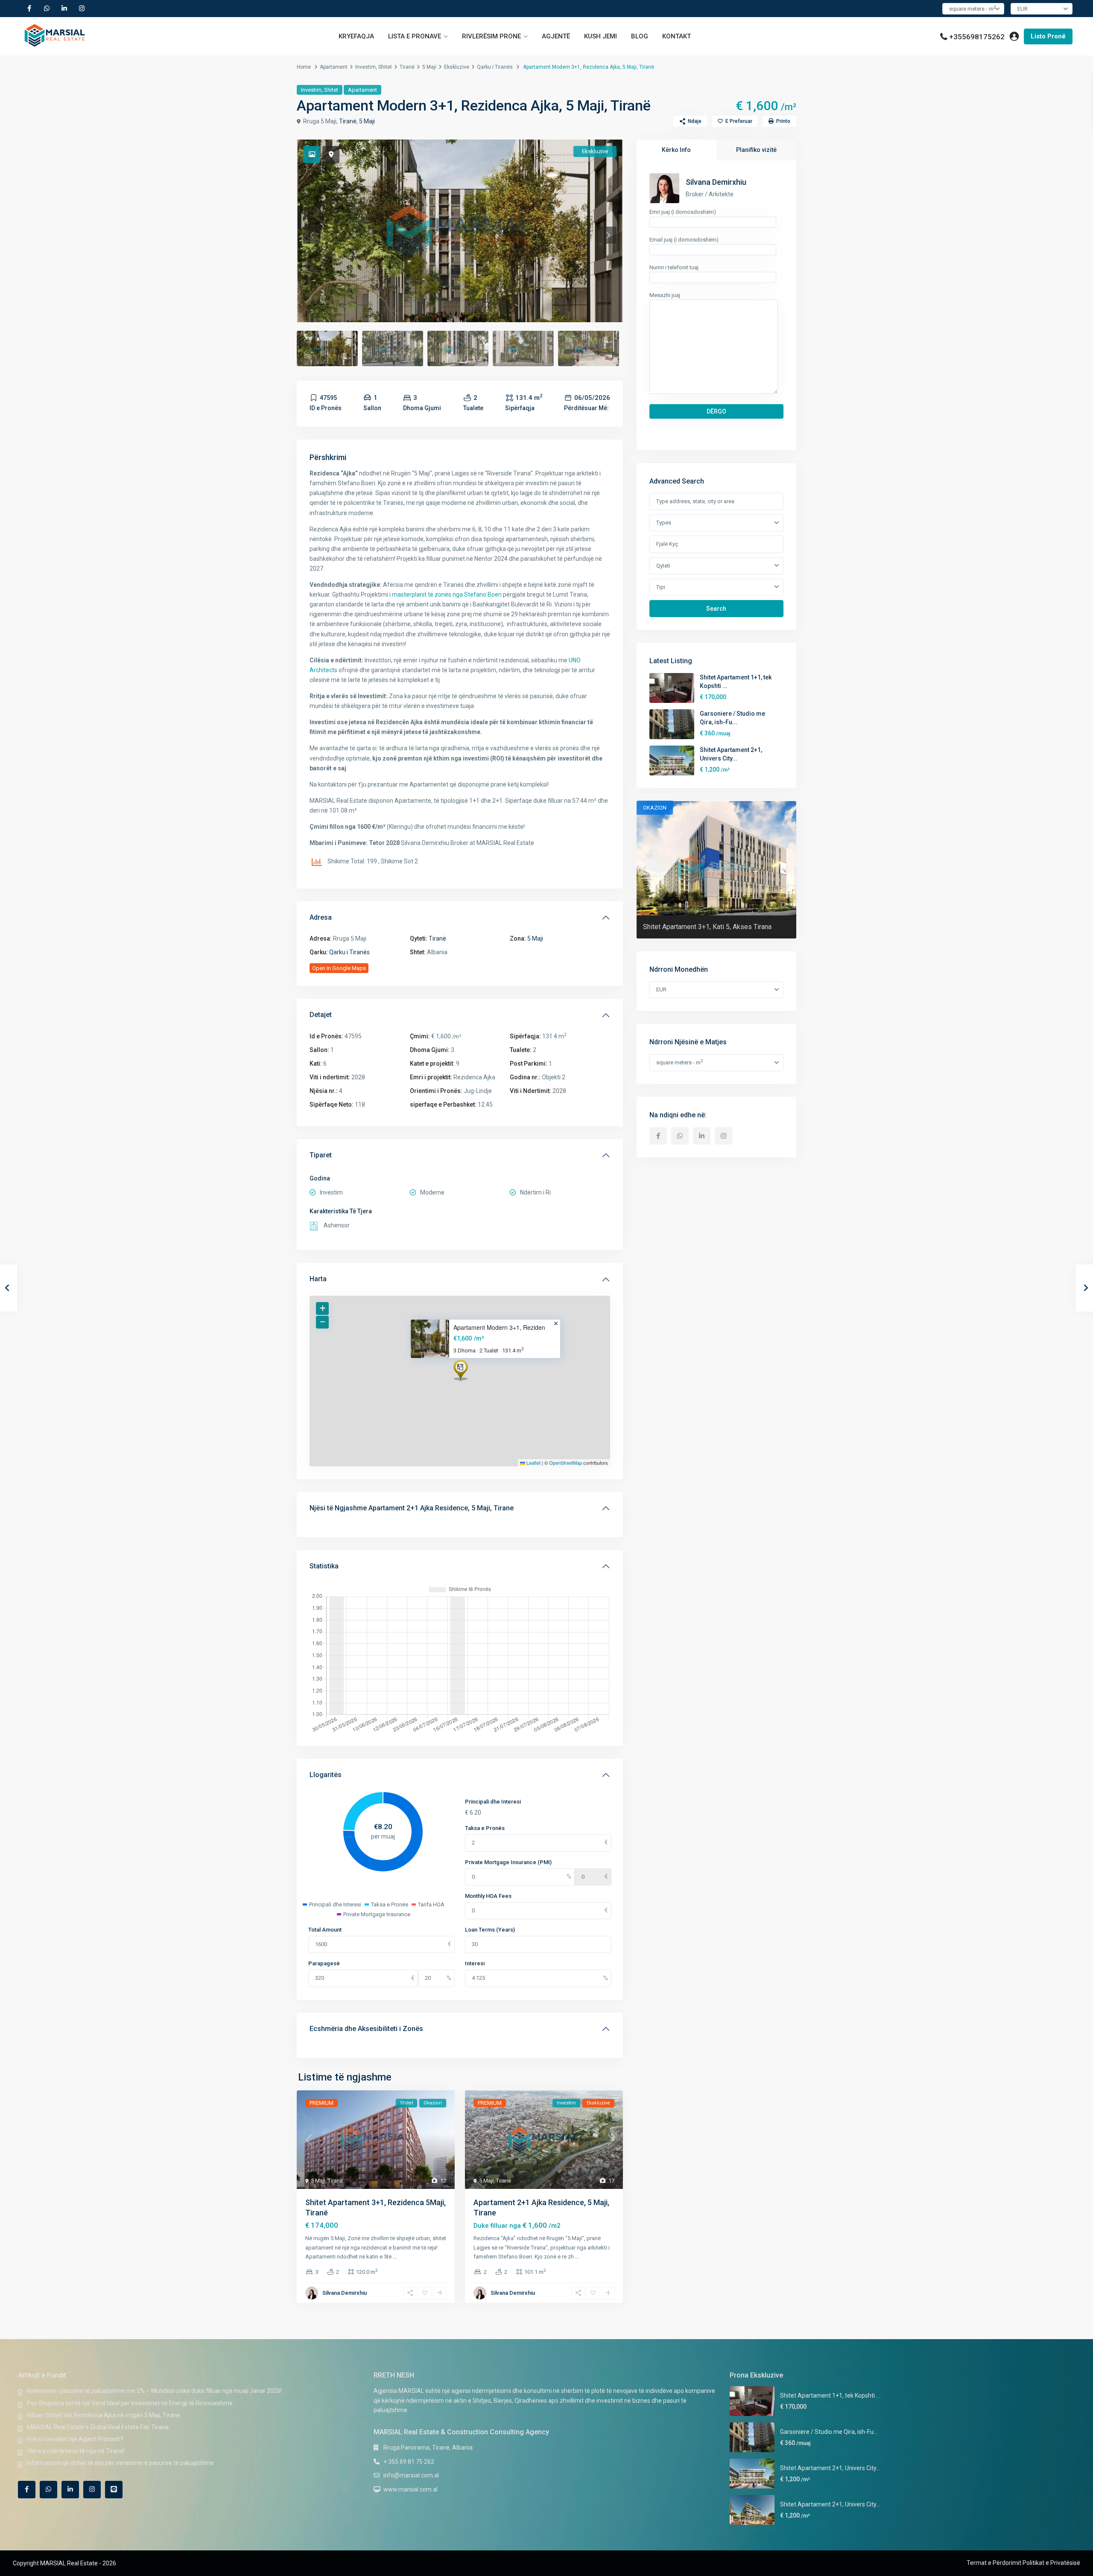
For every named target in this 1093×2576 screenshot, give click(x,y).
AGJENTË (556, 36)
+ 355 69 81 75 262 (409, 2462)
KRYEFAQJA (356, 36)
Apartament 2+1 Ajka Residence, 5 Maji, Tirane (441, 1508)
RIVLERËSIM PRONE (491, 36)
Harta (318, 1279)
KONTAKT (677, 36)
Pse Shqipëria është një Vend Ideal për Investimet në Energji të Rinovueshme (130, 2403)
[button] (461, 1370)
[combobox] (716, 523)
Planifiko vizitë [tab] (756, 150)
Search (716, 609)
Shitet (385, 67)
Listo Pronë (1048, 36)
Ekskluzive (457, 67)
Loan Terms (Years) (490, 1930)
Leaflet (533, 1463)
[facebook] (29, 9)
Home (304, 67)
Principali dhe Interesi (493, 1802)
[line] (114, 2490)
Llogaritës (326, 1775)
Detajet (321, 1015)
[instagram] (82, 9)
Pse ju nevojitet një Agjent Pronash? (75, 2439)
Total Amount (325, 1930)
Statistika (324, 1566)
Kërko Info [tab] (676, 150)
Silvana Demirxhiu (345, 2293)
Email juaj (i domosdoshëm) (684, 240)
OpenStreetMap (565, 1463)
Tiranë (407, 67)
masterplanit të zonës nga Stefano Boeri (447, 594)
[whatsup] (47, 9)
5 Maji (429, 67)
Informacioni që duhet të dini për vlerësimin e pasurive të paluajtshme (120, 2463)
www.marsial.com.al (411, 2489)
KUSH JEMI (601, 36)
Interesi (475, 1963)
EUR (1023, 9)
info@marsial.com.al (411, 2475)
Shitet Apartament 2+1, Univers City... (830, 2468)
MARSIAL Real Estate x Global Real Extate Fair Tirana (98, 2427)
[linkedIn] (64, 9)
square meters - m (972, 8)
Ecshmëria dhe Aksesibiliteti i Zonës (366, 2029)
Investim (365, 67)
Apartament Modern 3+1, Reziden (499, 1327)
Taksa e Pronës (485, 1828)
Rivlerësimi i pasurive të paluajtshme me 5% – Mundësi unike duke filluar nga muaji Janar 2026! (154, 2391)
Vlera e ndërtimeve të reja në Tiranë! (76, 2451)
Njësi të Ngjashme (412, 1508)
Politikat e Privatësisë (1051, 2563)
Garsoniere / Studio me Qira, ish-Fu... (829, 2432)
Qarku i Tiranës (495, 67)
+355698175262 (977, 37)
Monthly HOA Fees (488, 1896)
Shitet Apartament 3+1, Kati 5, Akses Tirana (707, 927)
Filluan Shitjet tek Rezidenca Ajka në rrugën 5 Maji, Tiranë (104, 2415)
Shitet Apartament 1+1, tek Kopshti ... (830, 2395)
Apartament (334, 67)
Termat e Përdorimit (994, 2563)
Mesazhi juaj (665, 295)
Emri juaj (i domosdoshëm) (683, 212)
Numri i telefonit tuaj (674, 267)
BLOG (640, 36)
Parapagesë (324, 1963)
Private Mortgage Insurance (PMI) (508, 1862)
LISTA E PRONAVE (415, 36)
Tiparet (321, 1155)
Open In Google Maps (339, 968)
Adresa (321, 917)
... (395, 2257)
